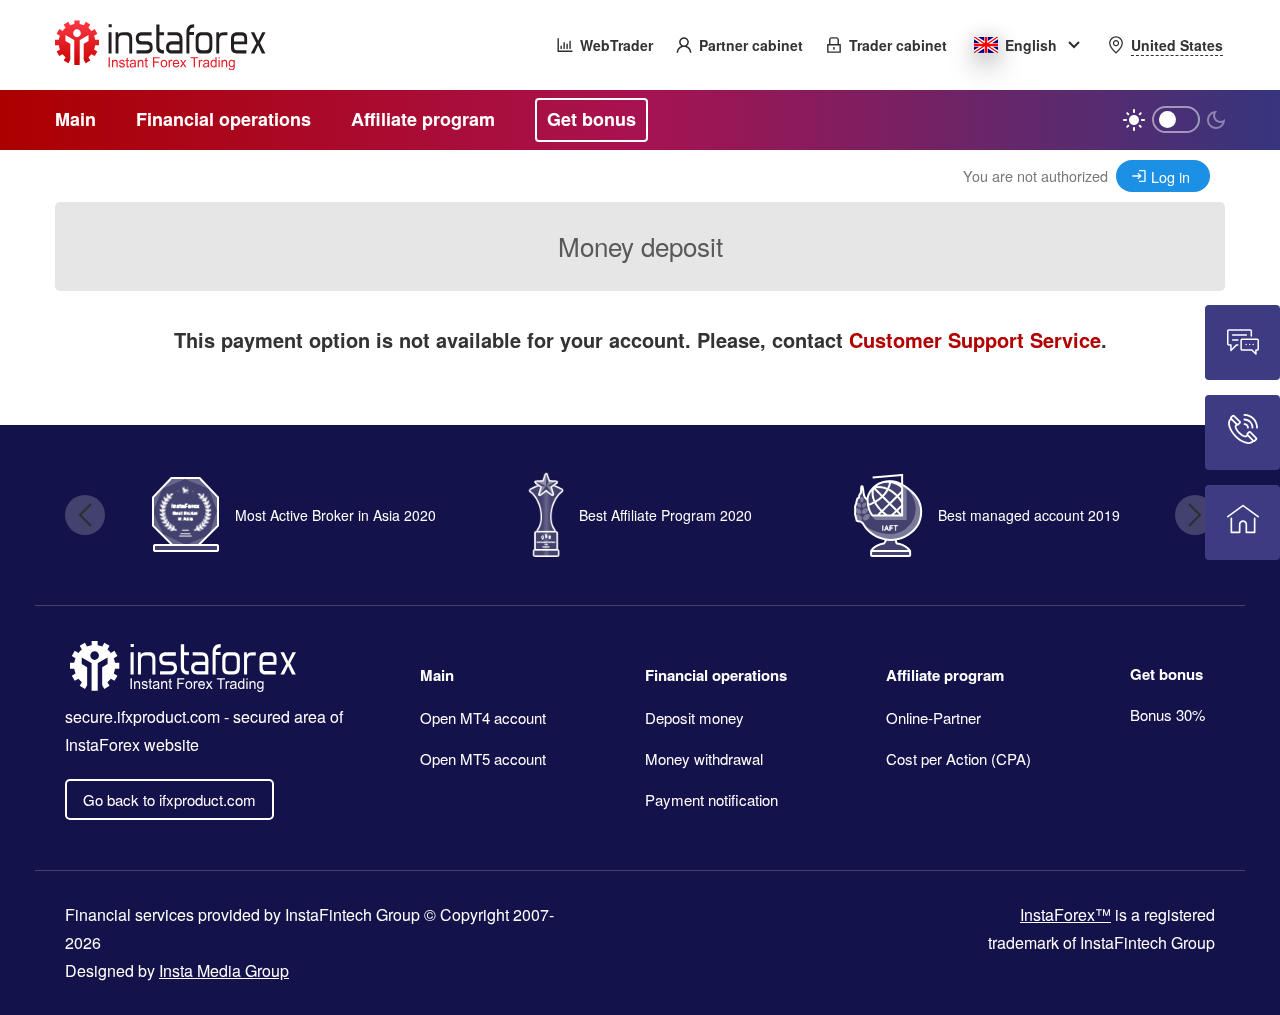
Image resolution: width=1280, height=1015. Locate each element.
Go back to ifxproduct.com (169, 799)
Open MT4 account (483, 717)
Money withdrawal (704, 758)
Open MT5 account (483, 758)
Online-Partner (933, 717)
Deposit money (694, 717)
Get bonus (1166, 674)
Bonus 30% (1167, 714)
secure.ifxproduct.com (142, 716)
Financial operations (716, 675)
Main (437, 675)
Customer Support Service (975, 339)
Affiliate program (945, 675)
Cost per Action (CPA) (958, 758)
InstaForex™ (1065, 914)
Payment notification (711, 799)
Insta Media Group (224, 970)
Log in (1170, 176)
